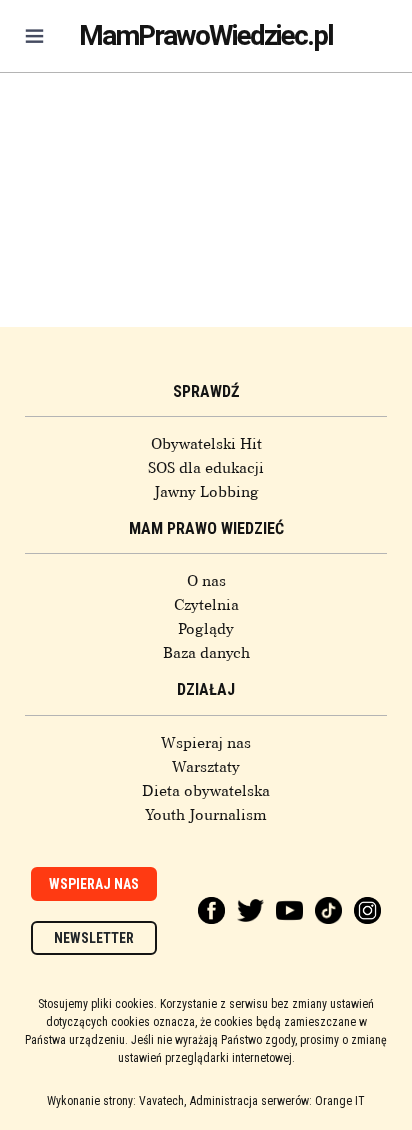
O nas (206, 581)
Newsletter (94, 938)
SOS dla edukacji (206, 468)
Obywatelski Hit (206, 444)
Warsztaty (206, 767)
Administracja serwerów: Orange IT (277, 1101)
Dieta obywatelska (206, 791)
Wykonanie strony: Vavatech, (116, 1101)
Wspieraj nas (206, 743)
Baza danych (206, 653)
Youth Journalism (206, 815)
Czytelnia (206, 605)
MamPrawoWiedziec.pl (206, 35)
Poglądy (206, 629)
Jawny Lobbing (206, 492)
